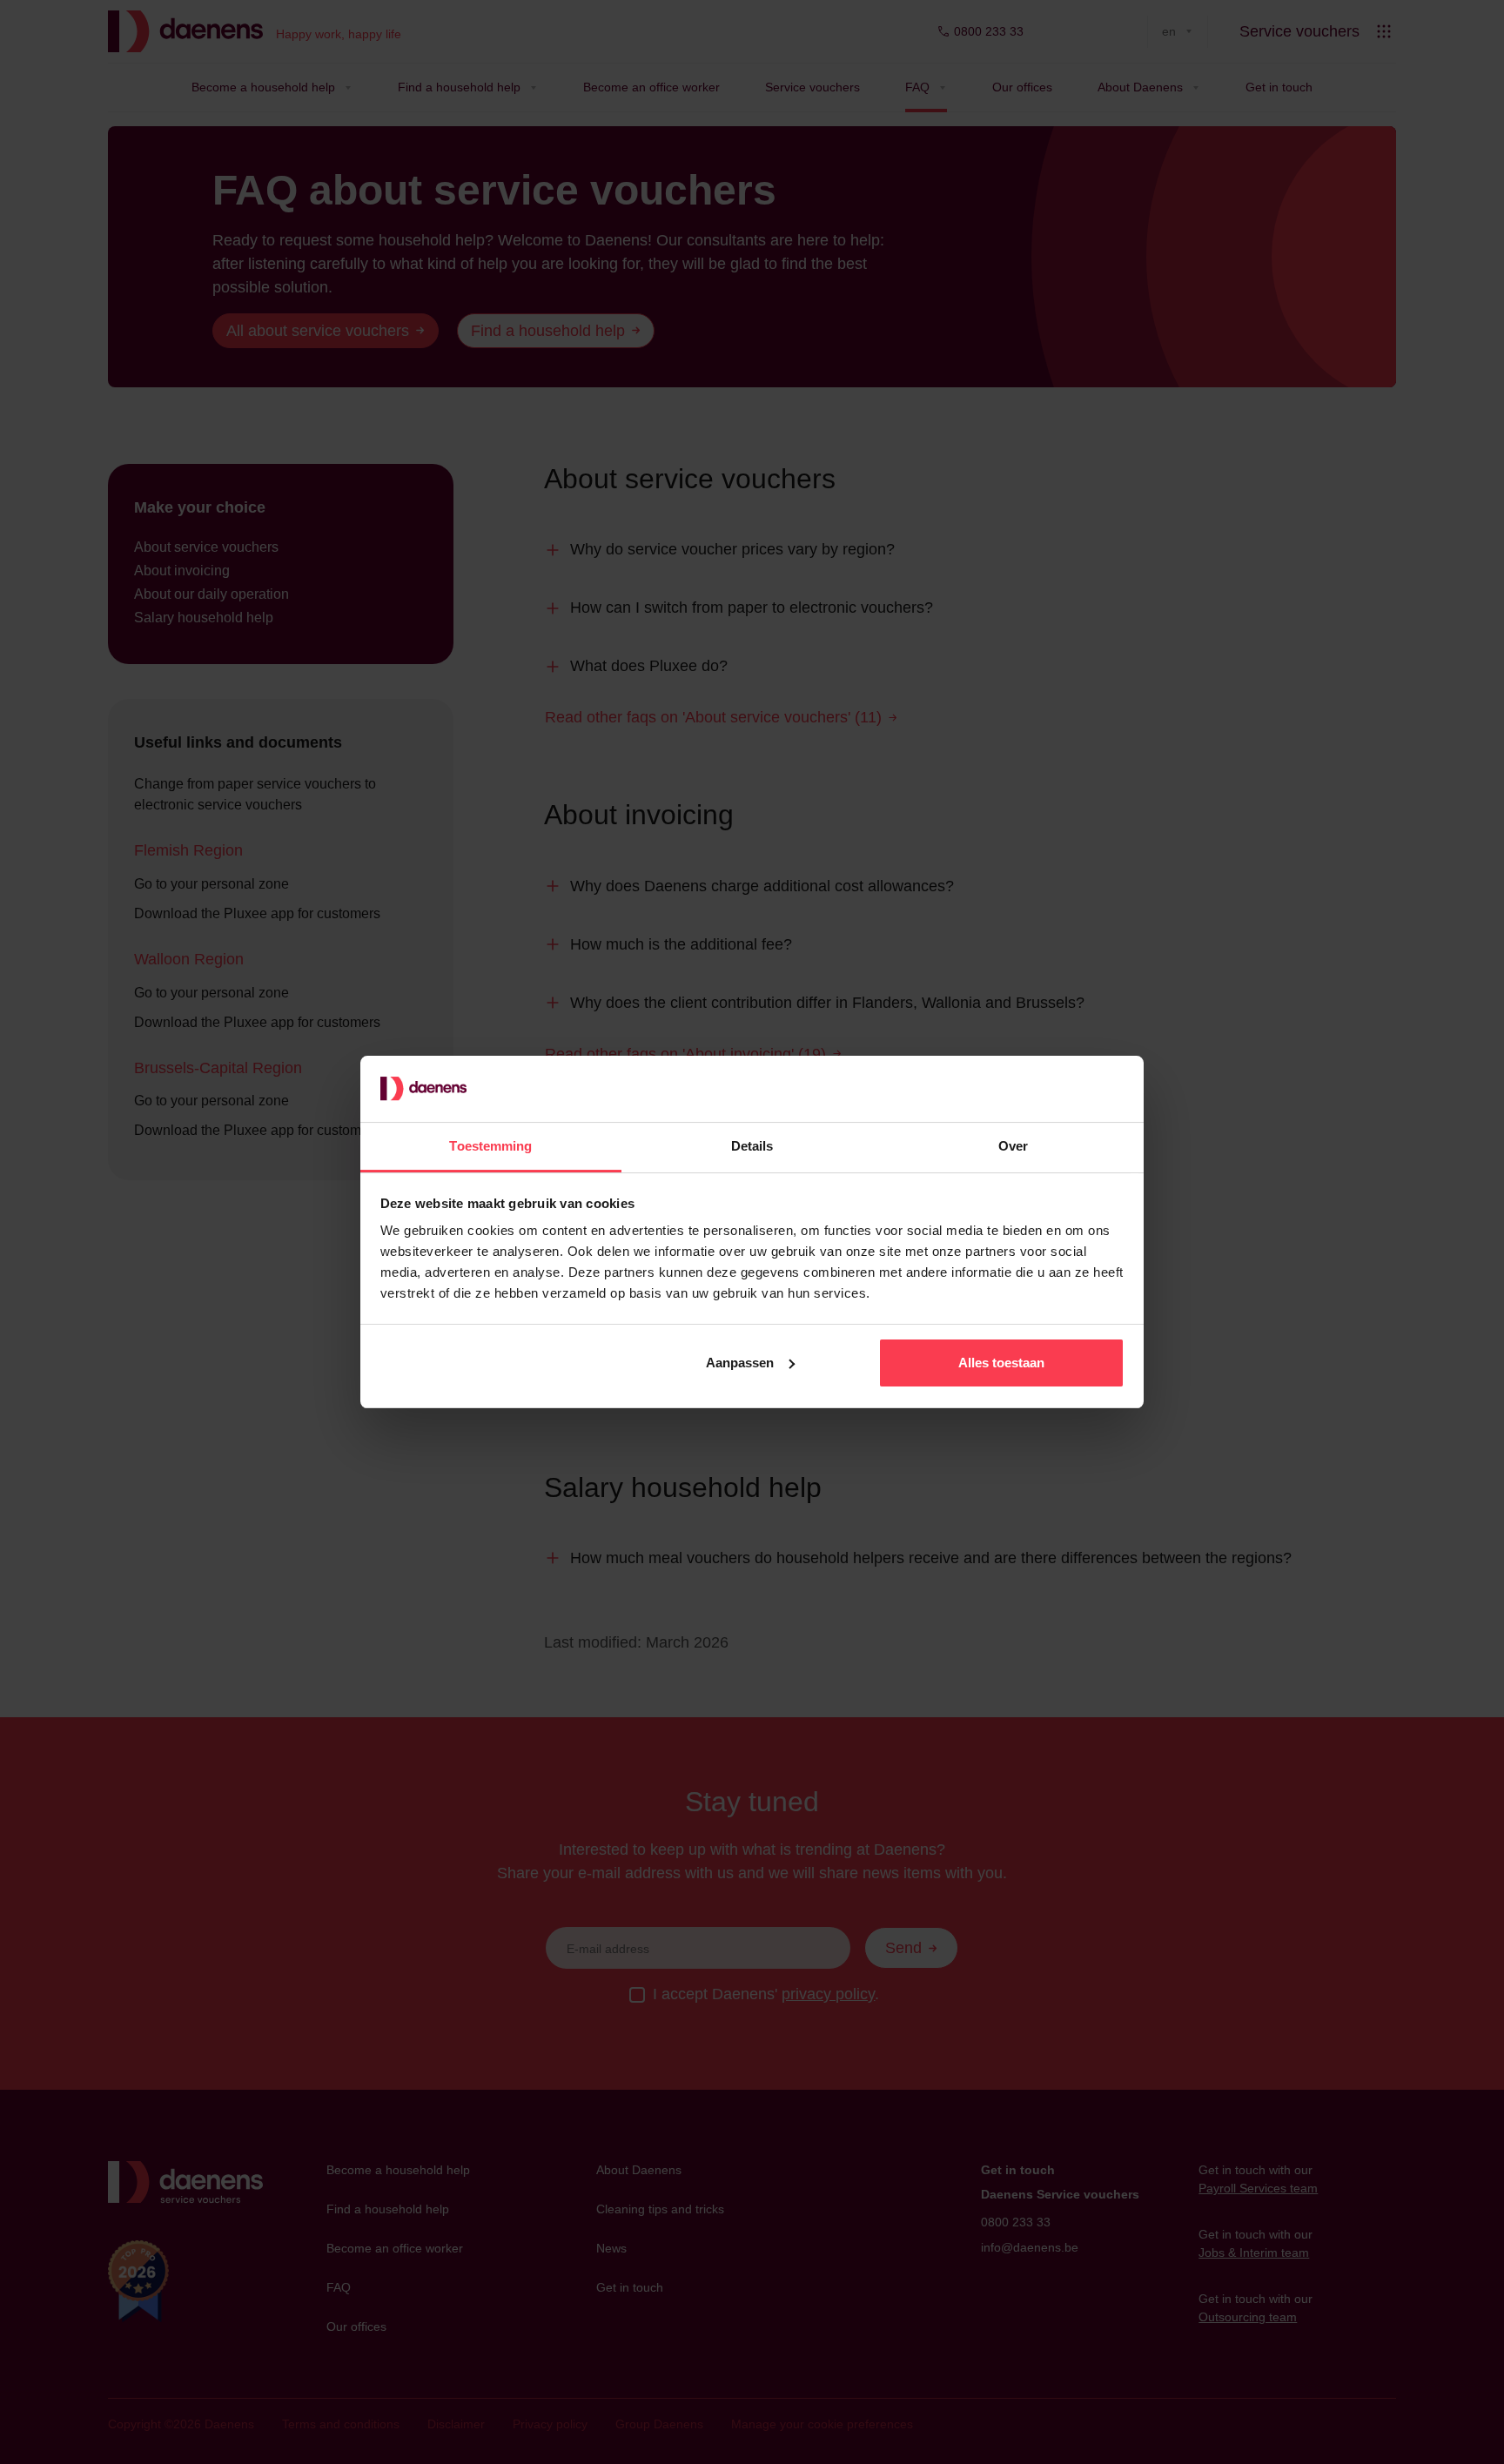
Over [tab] (1013, 1146)
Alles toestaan (1001, 1363)
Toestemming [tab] (490, 1146)
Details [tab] (752, 1146)
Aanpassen (740, 1363)
